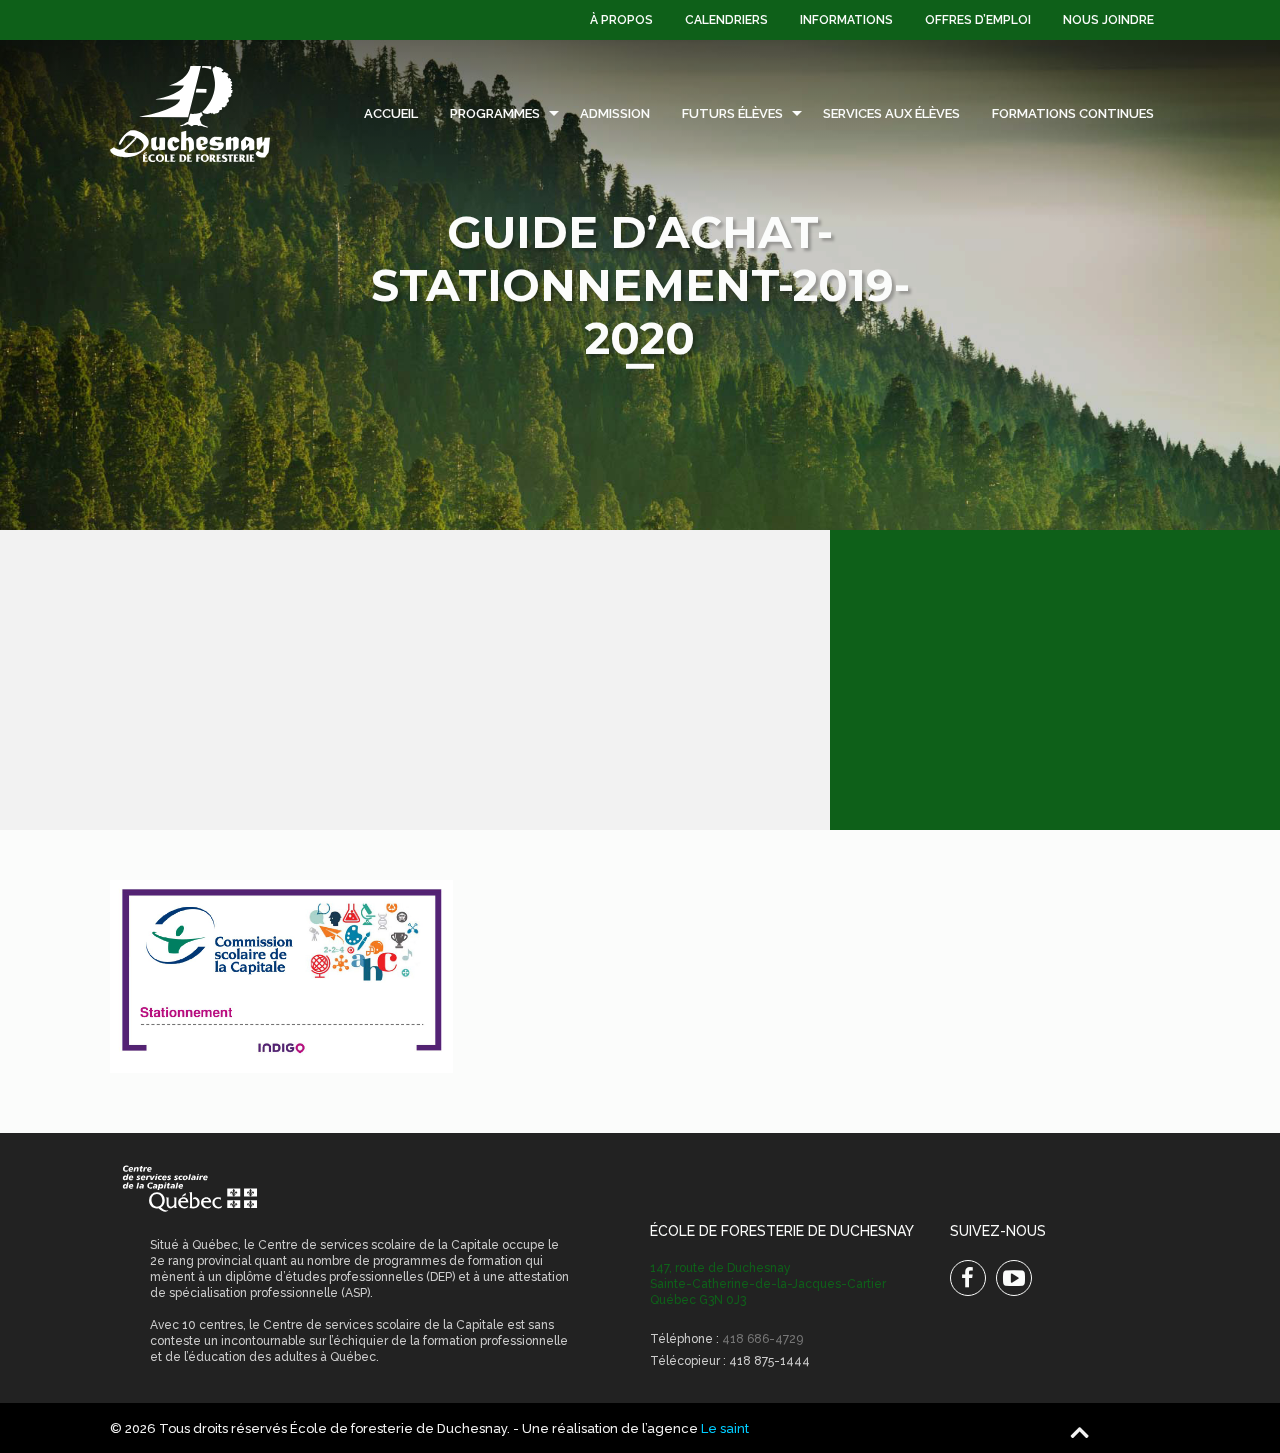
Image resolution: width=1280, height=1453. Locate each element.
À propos (621, 20)
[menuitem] (621, 20)
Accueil (391, 113)
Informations (846, 20)
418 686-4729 (762, 1339)
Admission (615, 113)
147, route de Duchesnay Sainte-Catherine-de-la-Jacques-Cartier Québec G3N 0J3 (768, 1284)
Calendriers (726, 20)
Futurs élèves (732, 113)
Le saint (725, 1428)
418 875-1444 (769, 1361)
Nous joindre (1108, 20)
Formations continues (1073, 113)
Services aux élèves (891, 113)
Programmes (495, 113)
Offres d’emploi (978, 20)
